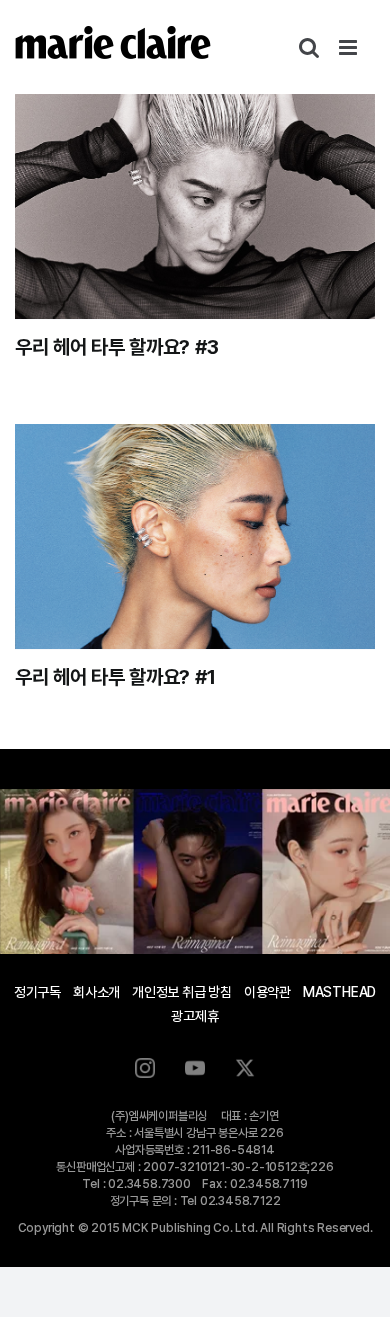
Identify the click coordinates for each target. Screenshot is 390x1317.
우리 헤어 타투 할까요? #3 (116, 347)
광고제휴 (194, 1016)
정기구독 (37, 992)
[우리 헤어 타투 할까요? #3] (195, 206)
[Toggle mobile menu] (349, 47)
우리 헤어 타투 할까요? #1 (115, 677)
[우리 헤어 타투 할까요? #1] (195, 536)
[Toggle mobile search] (309, 47)
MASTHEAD (339, 992)
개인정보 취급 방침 (182, 992)
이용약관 (267, 992)
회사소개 (96, 992)
